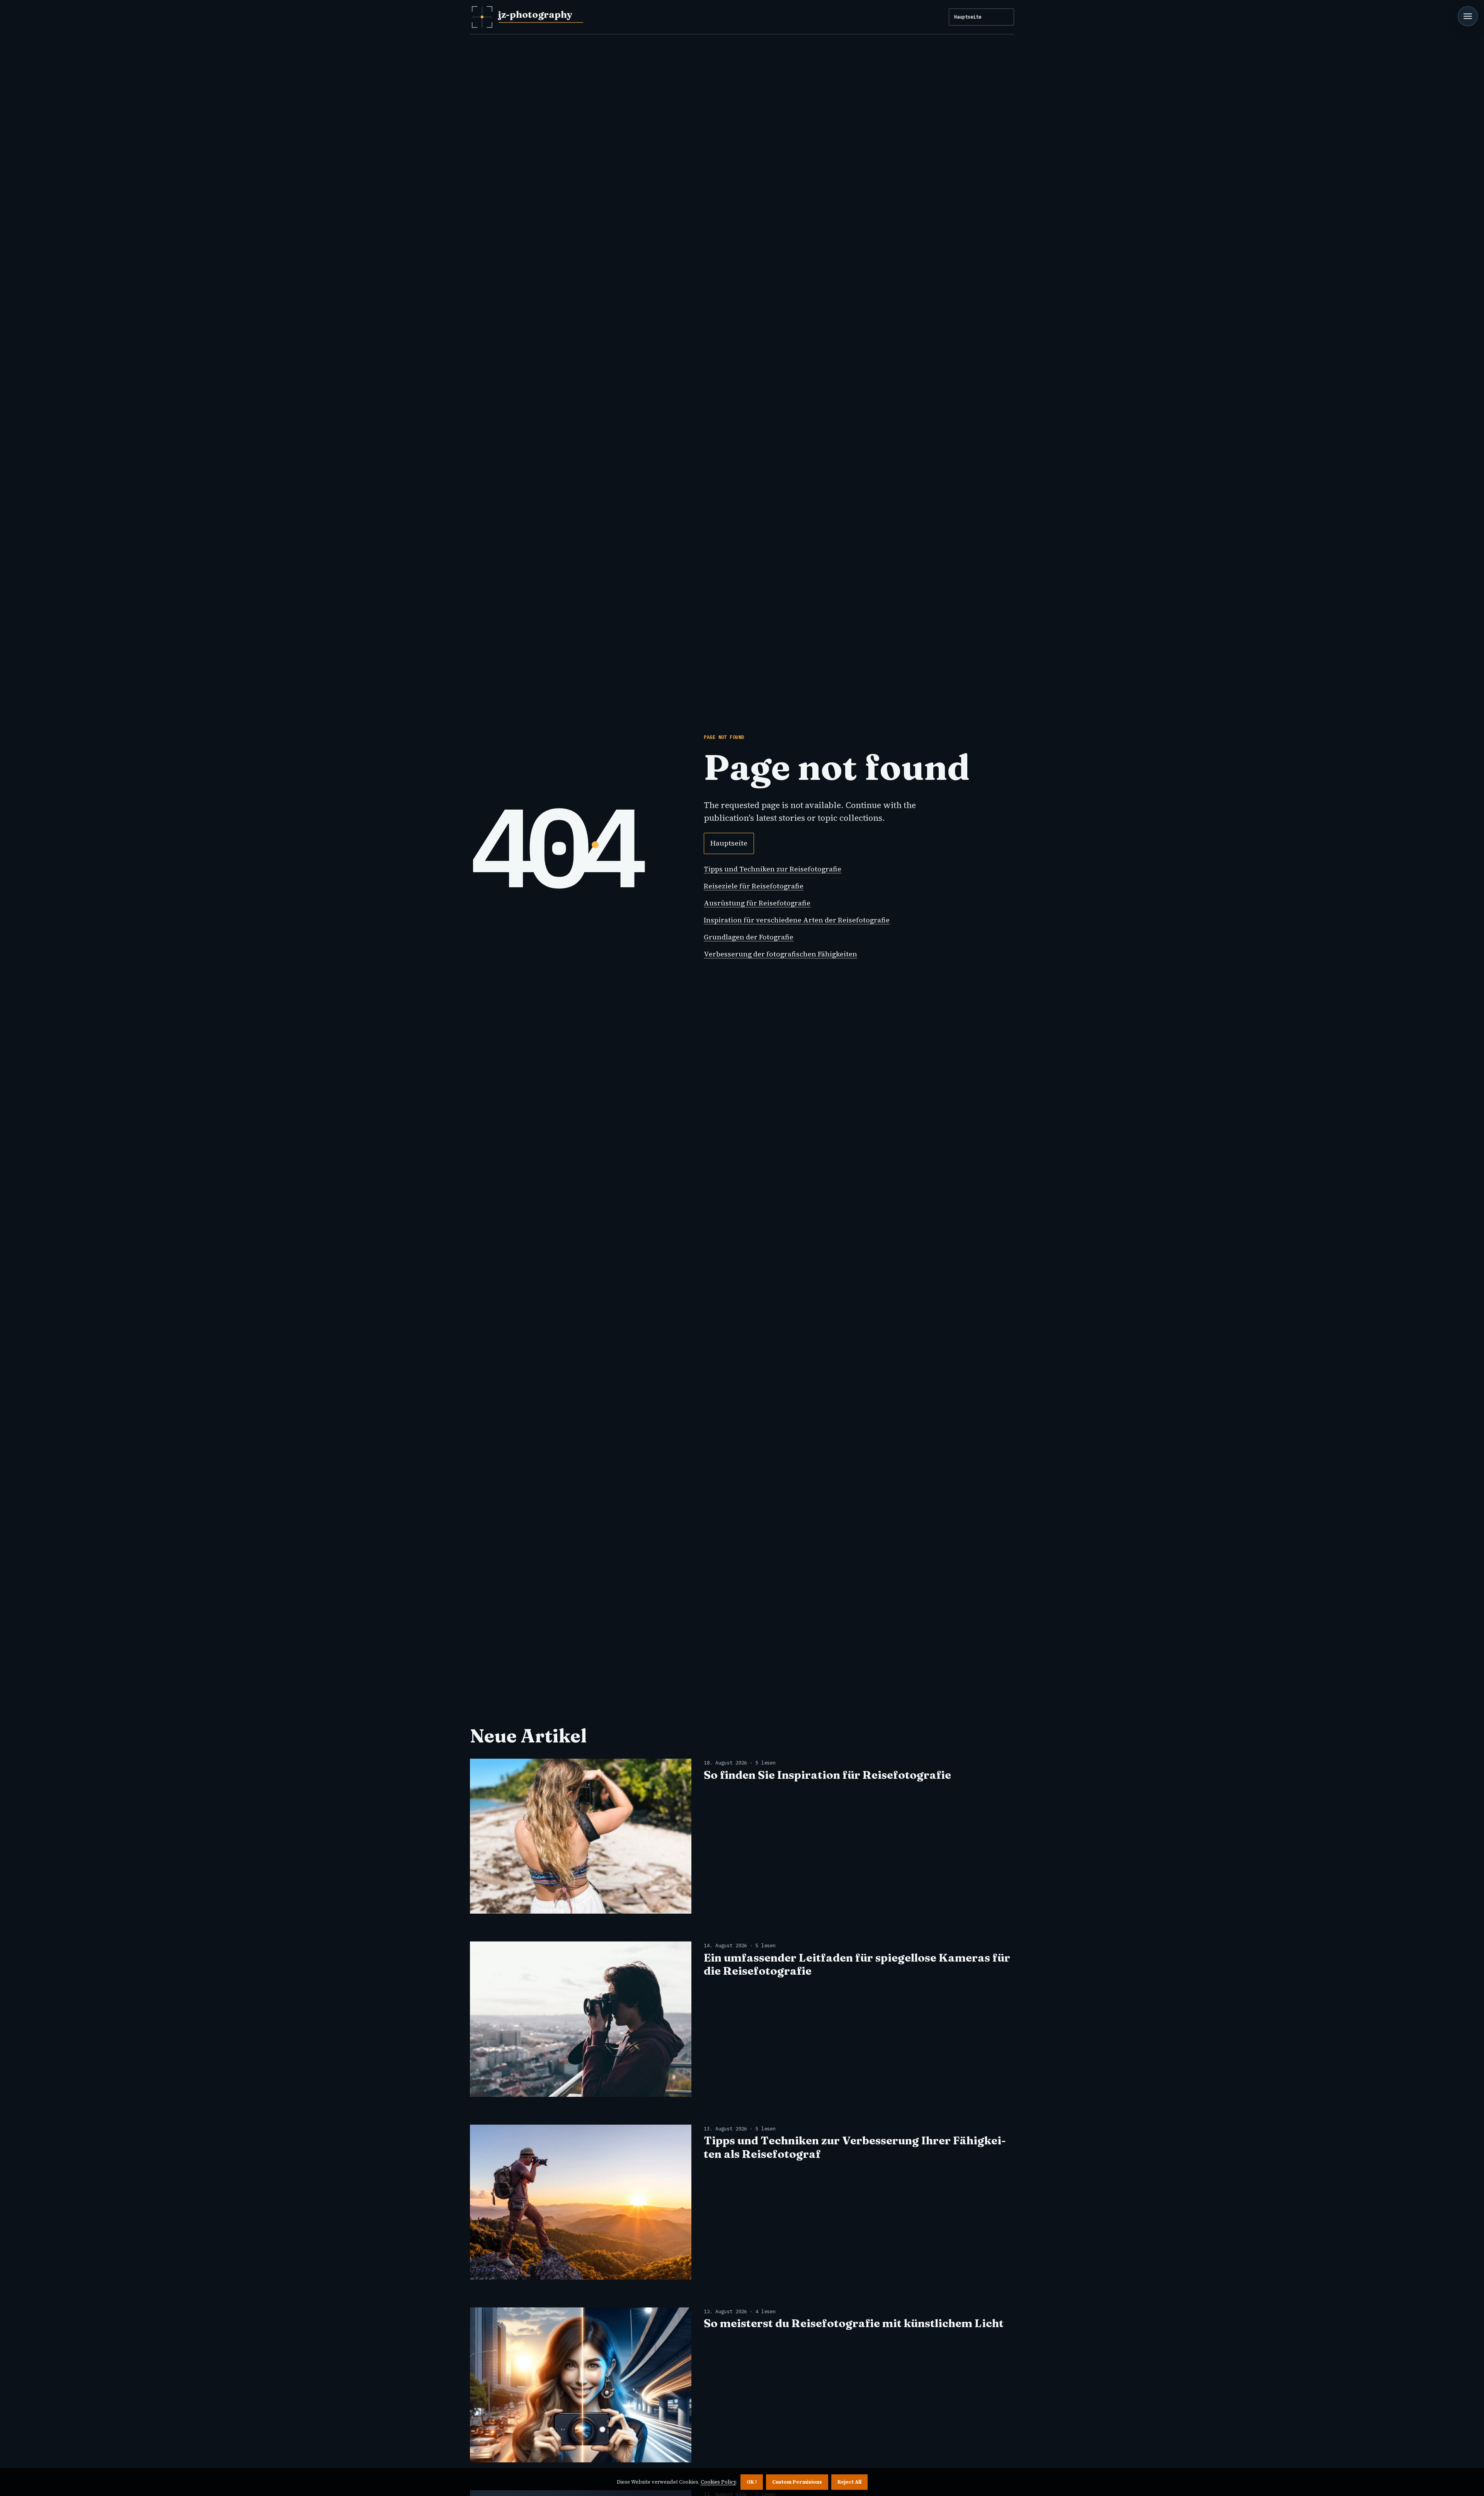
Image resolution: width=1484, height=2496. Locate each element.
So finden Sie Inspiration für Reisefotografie (827, 1775)
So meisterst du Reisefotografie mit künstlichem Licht (854, 2323)
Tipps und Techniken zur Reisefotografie (773, 869)
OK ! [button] (752, 2482)
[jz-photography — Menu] (1468, 16)
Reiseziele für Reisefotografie (754, 886)
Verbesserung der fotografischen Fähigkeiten (780, 954)
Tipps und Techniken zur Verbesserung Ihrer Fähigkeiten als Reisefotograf (855, 2147)
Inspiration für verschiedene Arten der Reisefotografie (797, 920)
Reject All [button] (849, 2482)
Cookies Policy (718, 2482)
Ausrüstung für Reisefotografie (757, 903)
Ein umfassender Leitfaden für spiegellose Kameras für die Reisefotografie (857, 1964)
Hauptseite (968, 17)
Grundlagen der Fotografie (749, 937)
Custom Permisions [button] (797, 2482)
